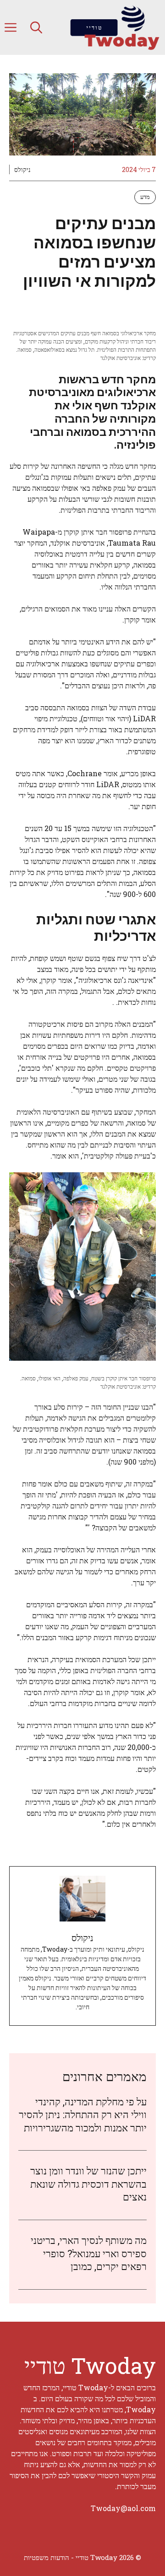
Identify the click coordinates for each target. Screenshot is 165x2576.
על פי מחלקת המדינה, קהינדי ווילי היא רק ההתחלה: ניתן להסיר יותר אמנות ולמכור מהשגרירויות (83, 2114)
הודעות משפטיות (47, 2557)
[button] (36, 27)
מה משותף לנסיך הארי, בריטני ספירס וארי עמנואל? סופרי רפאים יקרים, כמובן (89, 2253)
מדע (145, 197)
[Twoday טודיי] (114, 27)
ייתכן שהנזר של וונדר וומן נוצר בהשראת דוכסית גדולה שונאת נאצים (88, 2184)
